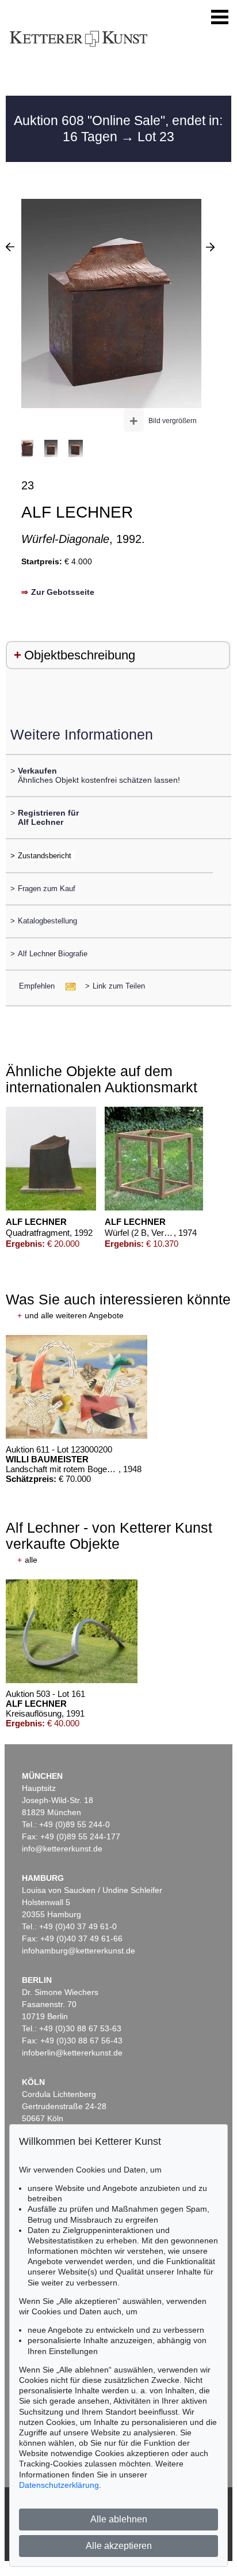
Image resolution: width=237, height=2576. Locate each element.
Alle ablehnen (119, 2519)
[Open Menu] (220, 17)
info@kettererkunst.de (62, 1849)
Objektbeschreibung (80, 655)
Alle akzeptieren (119, 2546)
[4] (10, 247)
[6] (210, 247)
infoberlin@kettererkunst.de (72, 2053)
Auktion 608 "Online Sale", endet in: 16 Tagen (118, 129)
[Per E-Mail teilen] (67, 986)
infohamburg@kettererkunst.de (79, 1951)
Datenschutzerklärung (59, 2485)
